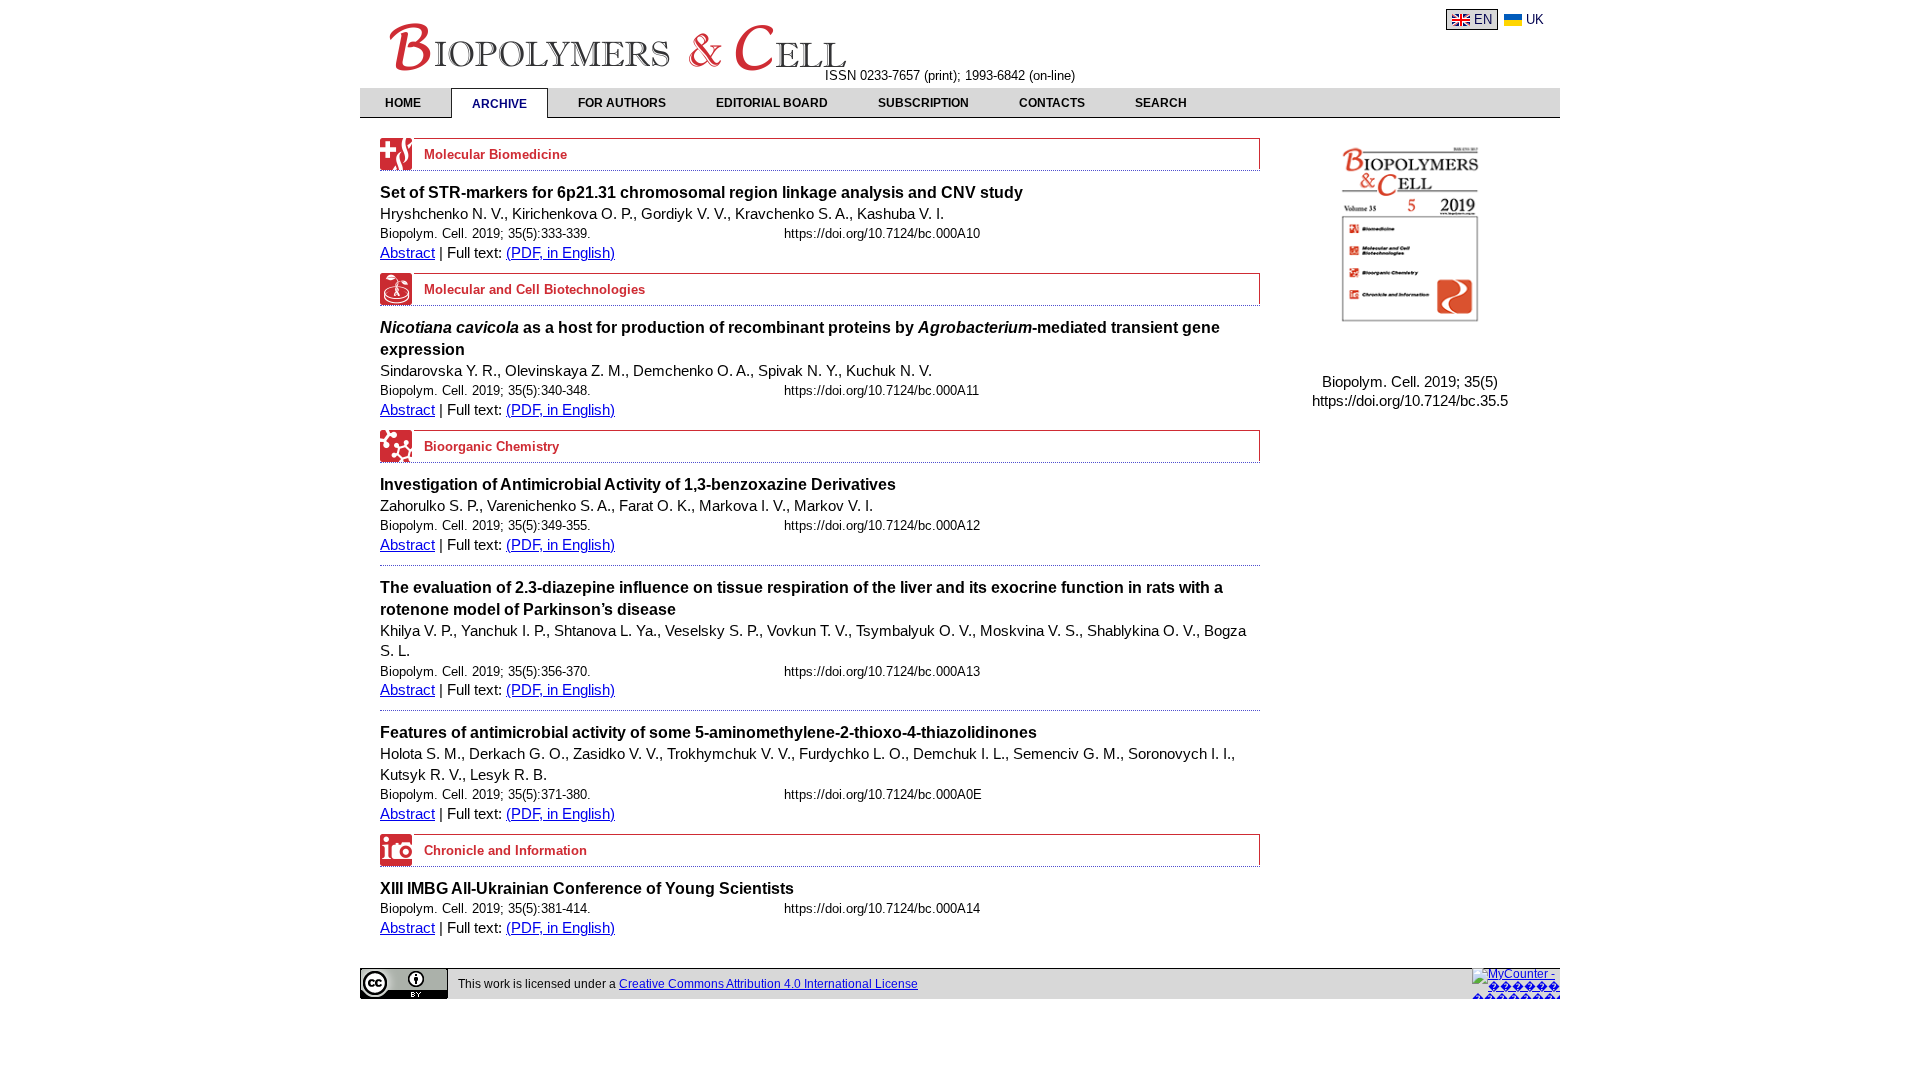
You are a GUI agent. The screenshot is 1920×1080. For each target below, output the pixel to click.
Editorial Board (772, 103)
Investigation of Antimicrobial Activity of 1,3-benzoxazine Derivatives (638, 484)
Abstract (407, 253)
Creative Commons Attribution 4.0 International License (768, 984)
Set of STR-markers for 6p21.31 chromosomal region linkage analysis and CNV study (701, 192)
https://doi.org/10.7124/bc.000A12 (882, 525)
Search (1161, 103)
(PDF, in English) (560, 253)
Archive (499, 104)
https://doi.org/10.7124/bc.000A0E (883, 794)
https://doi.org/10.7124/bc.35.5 (1410, 401)
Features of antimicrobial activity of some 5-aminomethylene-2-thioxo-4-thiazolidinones (708, 732)
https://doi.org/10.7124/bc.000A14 (882, 908)
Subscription (923, 103)
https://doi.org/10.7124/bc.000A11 (881, 390)
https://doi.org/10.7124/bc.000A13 (882, 671)
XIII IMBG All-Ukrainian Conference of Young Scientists (587, 888)
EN (1483, 19)
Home (403, 103)
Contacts (1052, 103)
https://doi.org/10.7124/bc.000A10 (882, 233)
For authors (622, 103)
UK (1535, 19)
